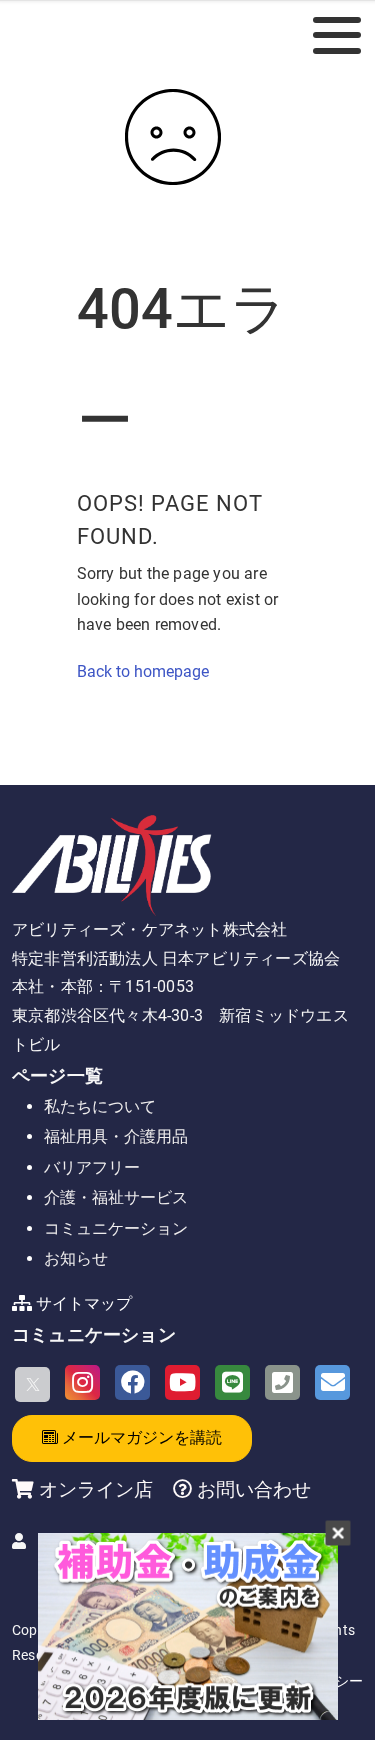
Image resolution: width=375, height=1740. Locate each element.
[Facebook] (132, 1382)
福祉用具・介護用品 (116, 1136)
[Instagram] (82, 1382)
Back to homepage (143, 671)
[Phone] (282, 1382)
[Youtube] (182, 1382)
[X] (32, 1384)
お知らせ (76, 1258)
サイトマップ (84, 1303)
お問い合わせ (251, 1489)
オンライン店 (96, 1489)
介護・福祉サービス (116, 1197)
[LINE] (232, 1382)
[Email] (332, 1382)
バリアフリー (92, 1167)
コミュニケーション (116, 1228)
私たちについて (100, 1106)
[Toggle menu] (337, 35)
